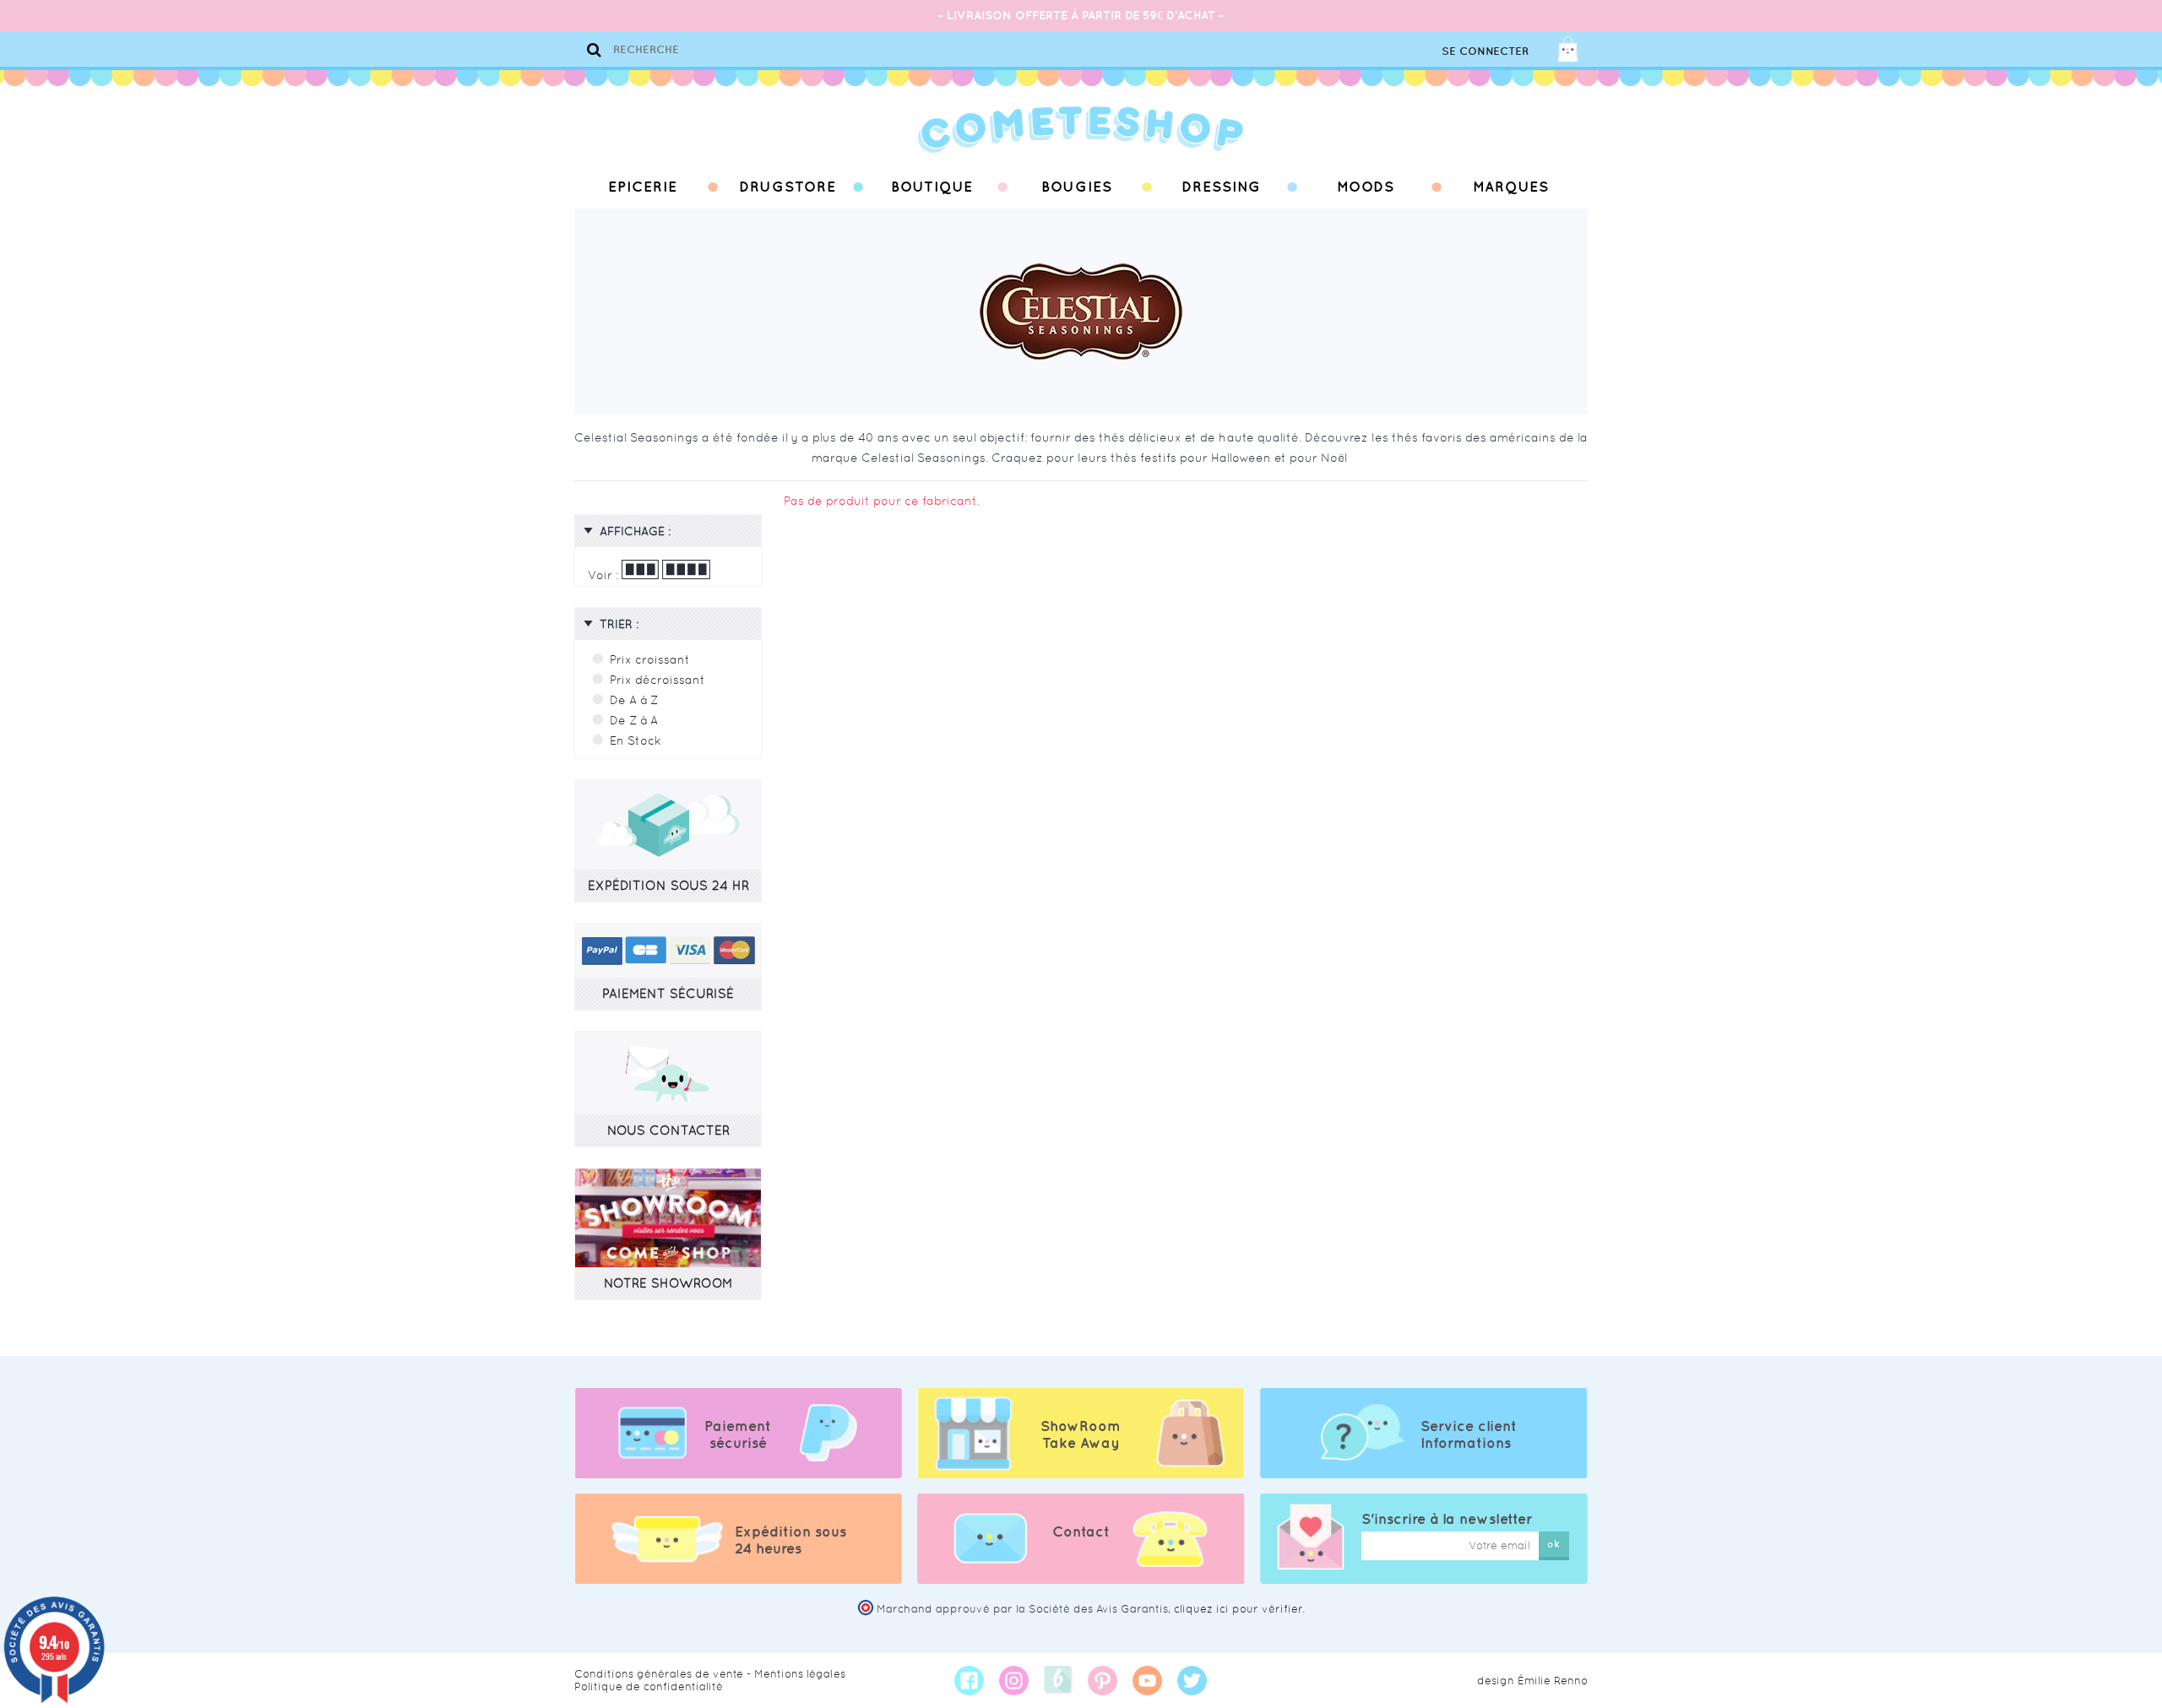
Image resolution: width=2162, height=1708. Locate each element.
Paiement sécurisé (738, 1434)
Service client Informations (1469, 1434)
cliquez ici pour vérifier (1238, 1609)
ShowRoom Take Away (1081, 1434)
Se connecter (1485, 51)
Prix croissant (650, 659)
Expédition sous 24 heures (790, 1540)
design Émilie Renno (1532, 1681)
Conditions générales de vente (659, 1674)
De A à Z (634, 700)
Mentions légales (800, 1674)
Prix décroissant (657, 680)
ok (1554, 1544)
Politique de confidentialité (649, 1686)
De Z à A (634, 720)
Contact (1081, 1532)
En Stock (636, 740)
